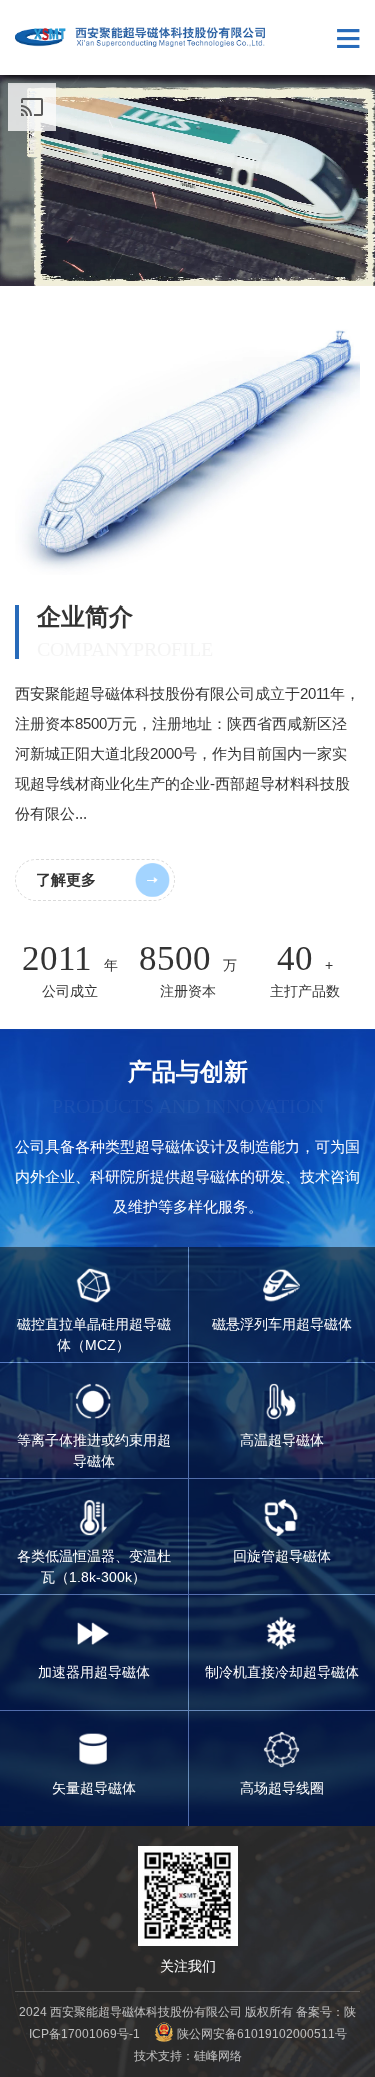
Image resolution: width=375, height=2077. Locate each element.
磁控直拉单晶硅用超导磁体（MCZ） (94, 1334)
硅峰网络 (218, 2056)
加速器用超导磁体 (94, 1672)
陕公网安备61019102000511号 (262, 2034)
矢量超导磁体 (94, 1788)
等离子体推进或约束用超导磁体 (94, 1450)
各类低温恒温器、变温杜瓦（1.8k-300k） (94, 1566)
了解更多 (66, 879)
